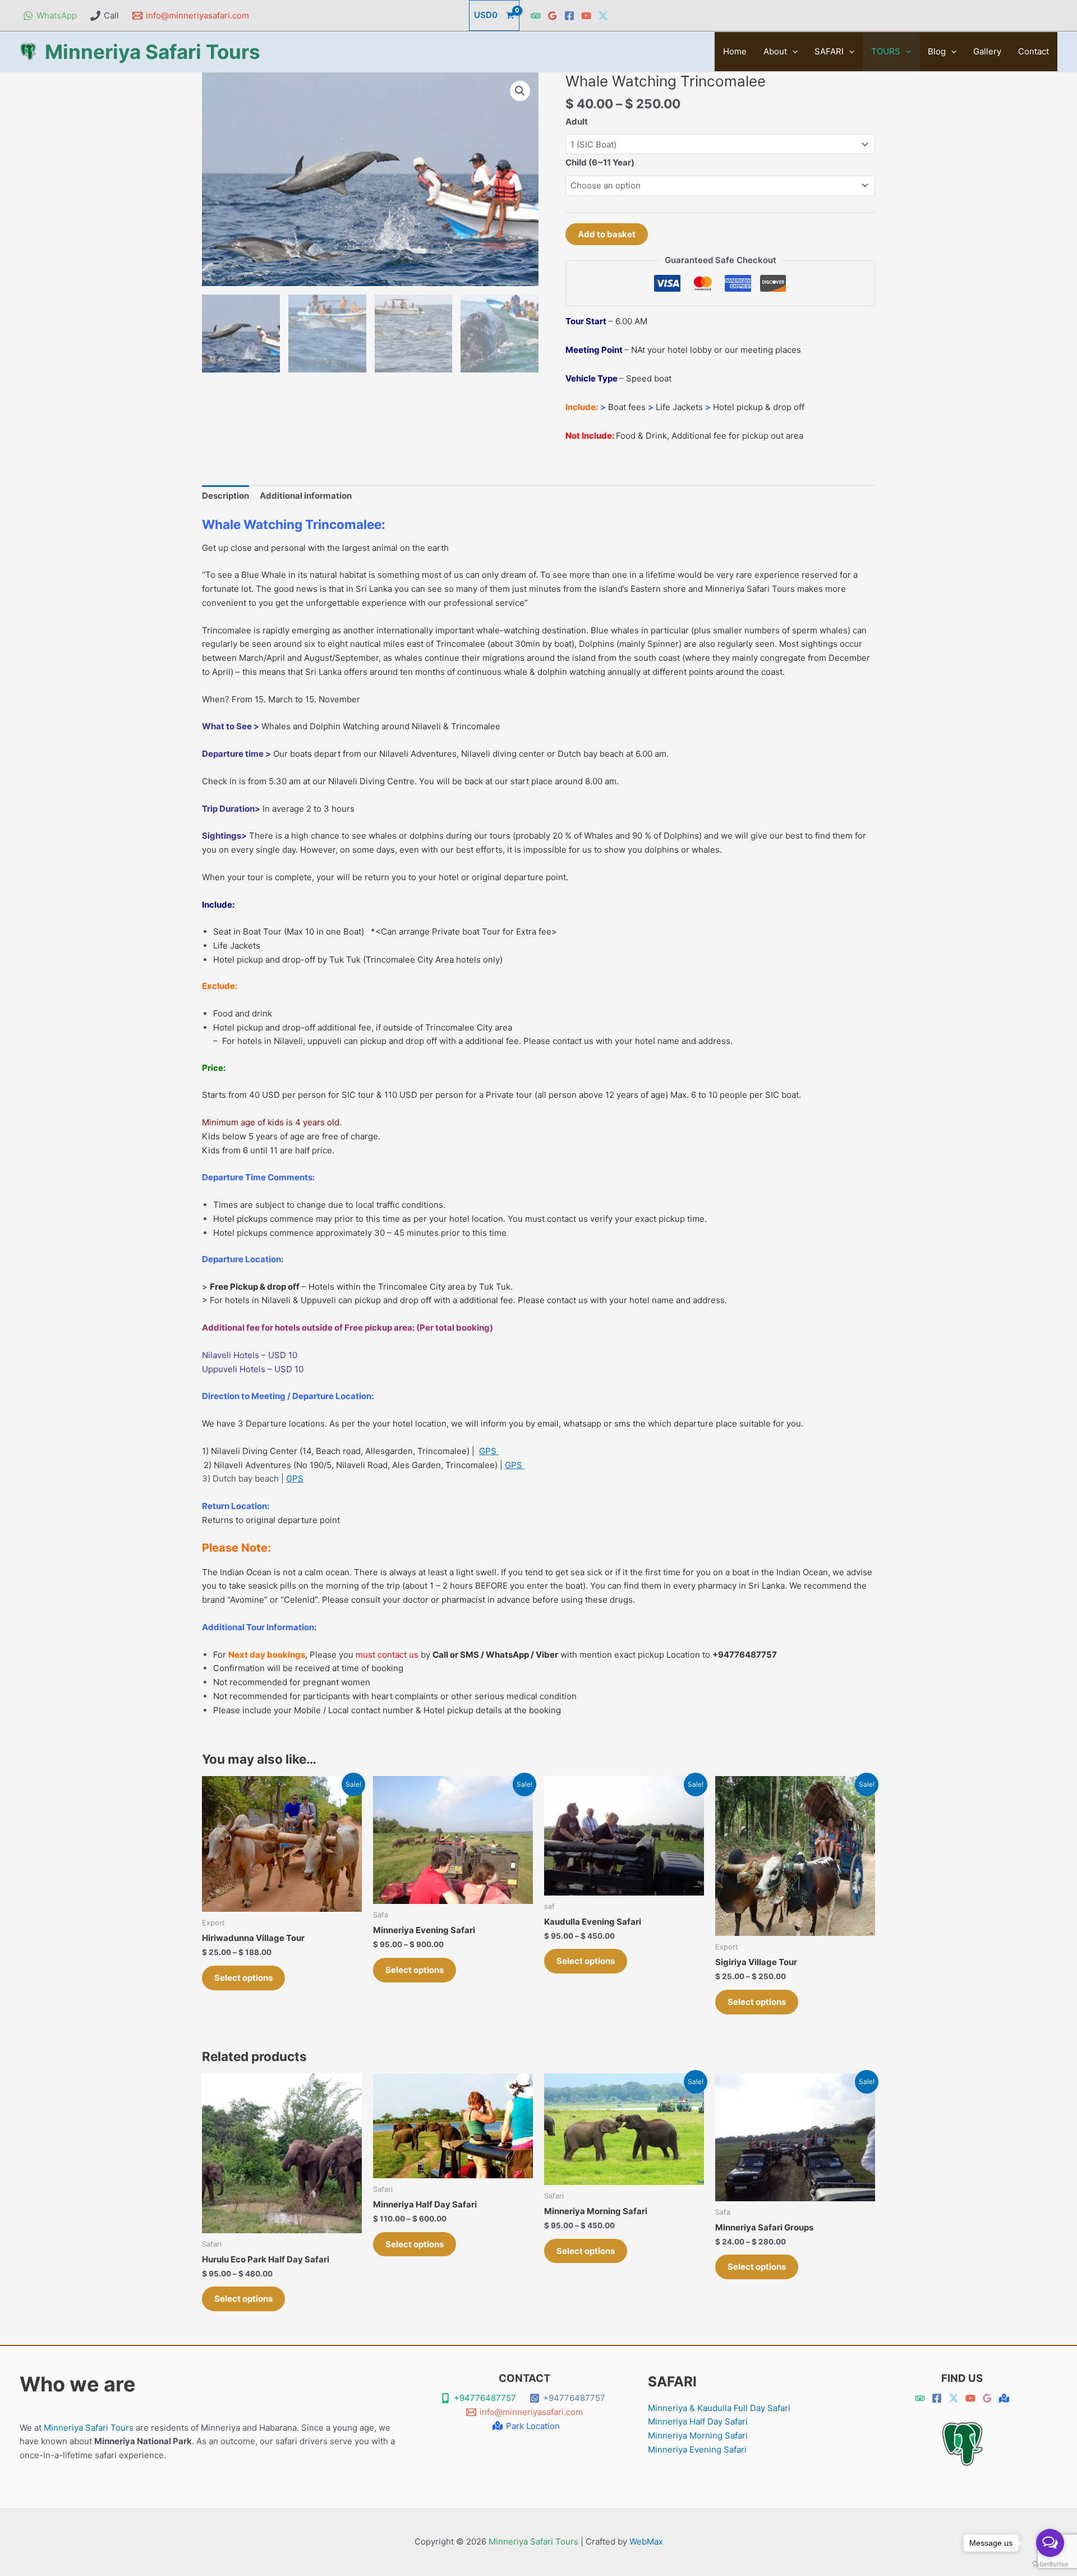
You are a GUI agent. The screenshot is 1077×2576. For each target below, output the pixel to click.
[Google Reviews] (553, 16)
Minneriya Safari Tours (153, 52)
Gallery (987, 51)
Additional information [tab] (306, 496)
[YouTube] (586, 16)
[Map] (1004, 2398)
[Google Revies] (987, 2398)
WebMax (646, 2542)
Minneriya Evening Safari (697, 2450)
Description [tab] (225, 496)
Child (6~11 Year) (600, 162)
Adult (577, 121)
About (775, 51)
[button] (792, 52)
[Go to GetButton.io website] (1050, 2565)
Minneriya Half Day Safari (698, 2421)
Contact (1034, 51)
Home (735, 51)
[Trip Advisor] (536, 16)
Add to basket (607, 234)
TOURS (886, 51)
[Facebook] (569, 16)
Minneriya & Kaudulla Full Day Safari (719, 2408)
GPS (489, 1451)
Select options (243, 1978)
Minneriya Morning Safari (698, 2435)
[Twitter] (603, 16)
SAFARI (829, 51)
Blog (937, 51)
